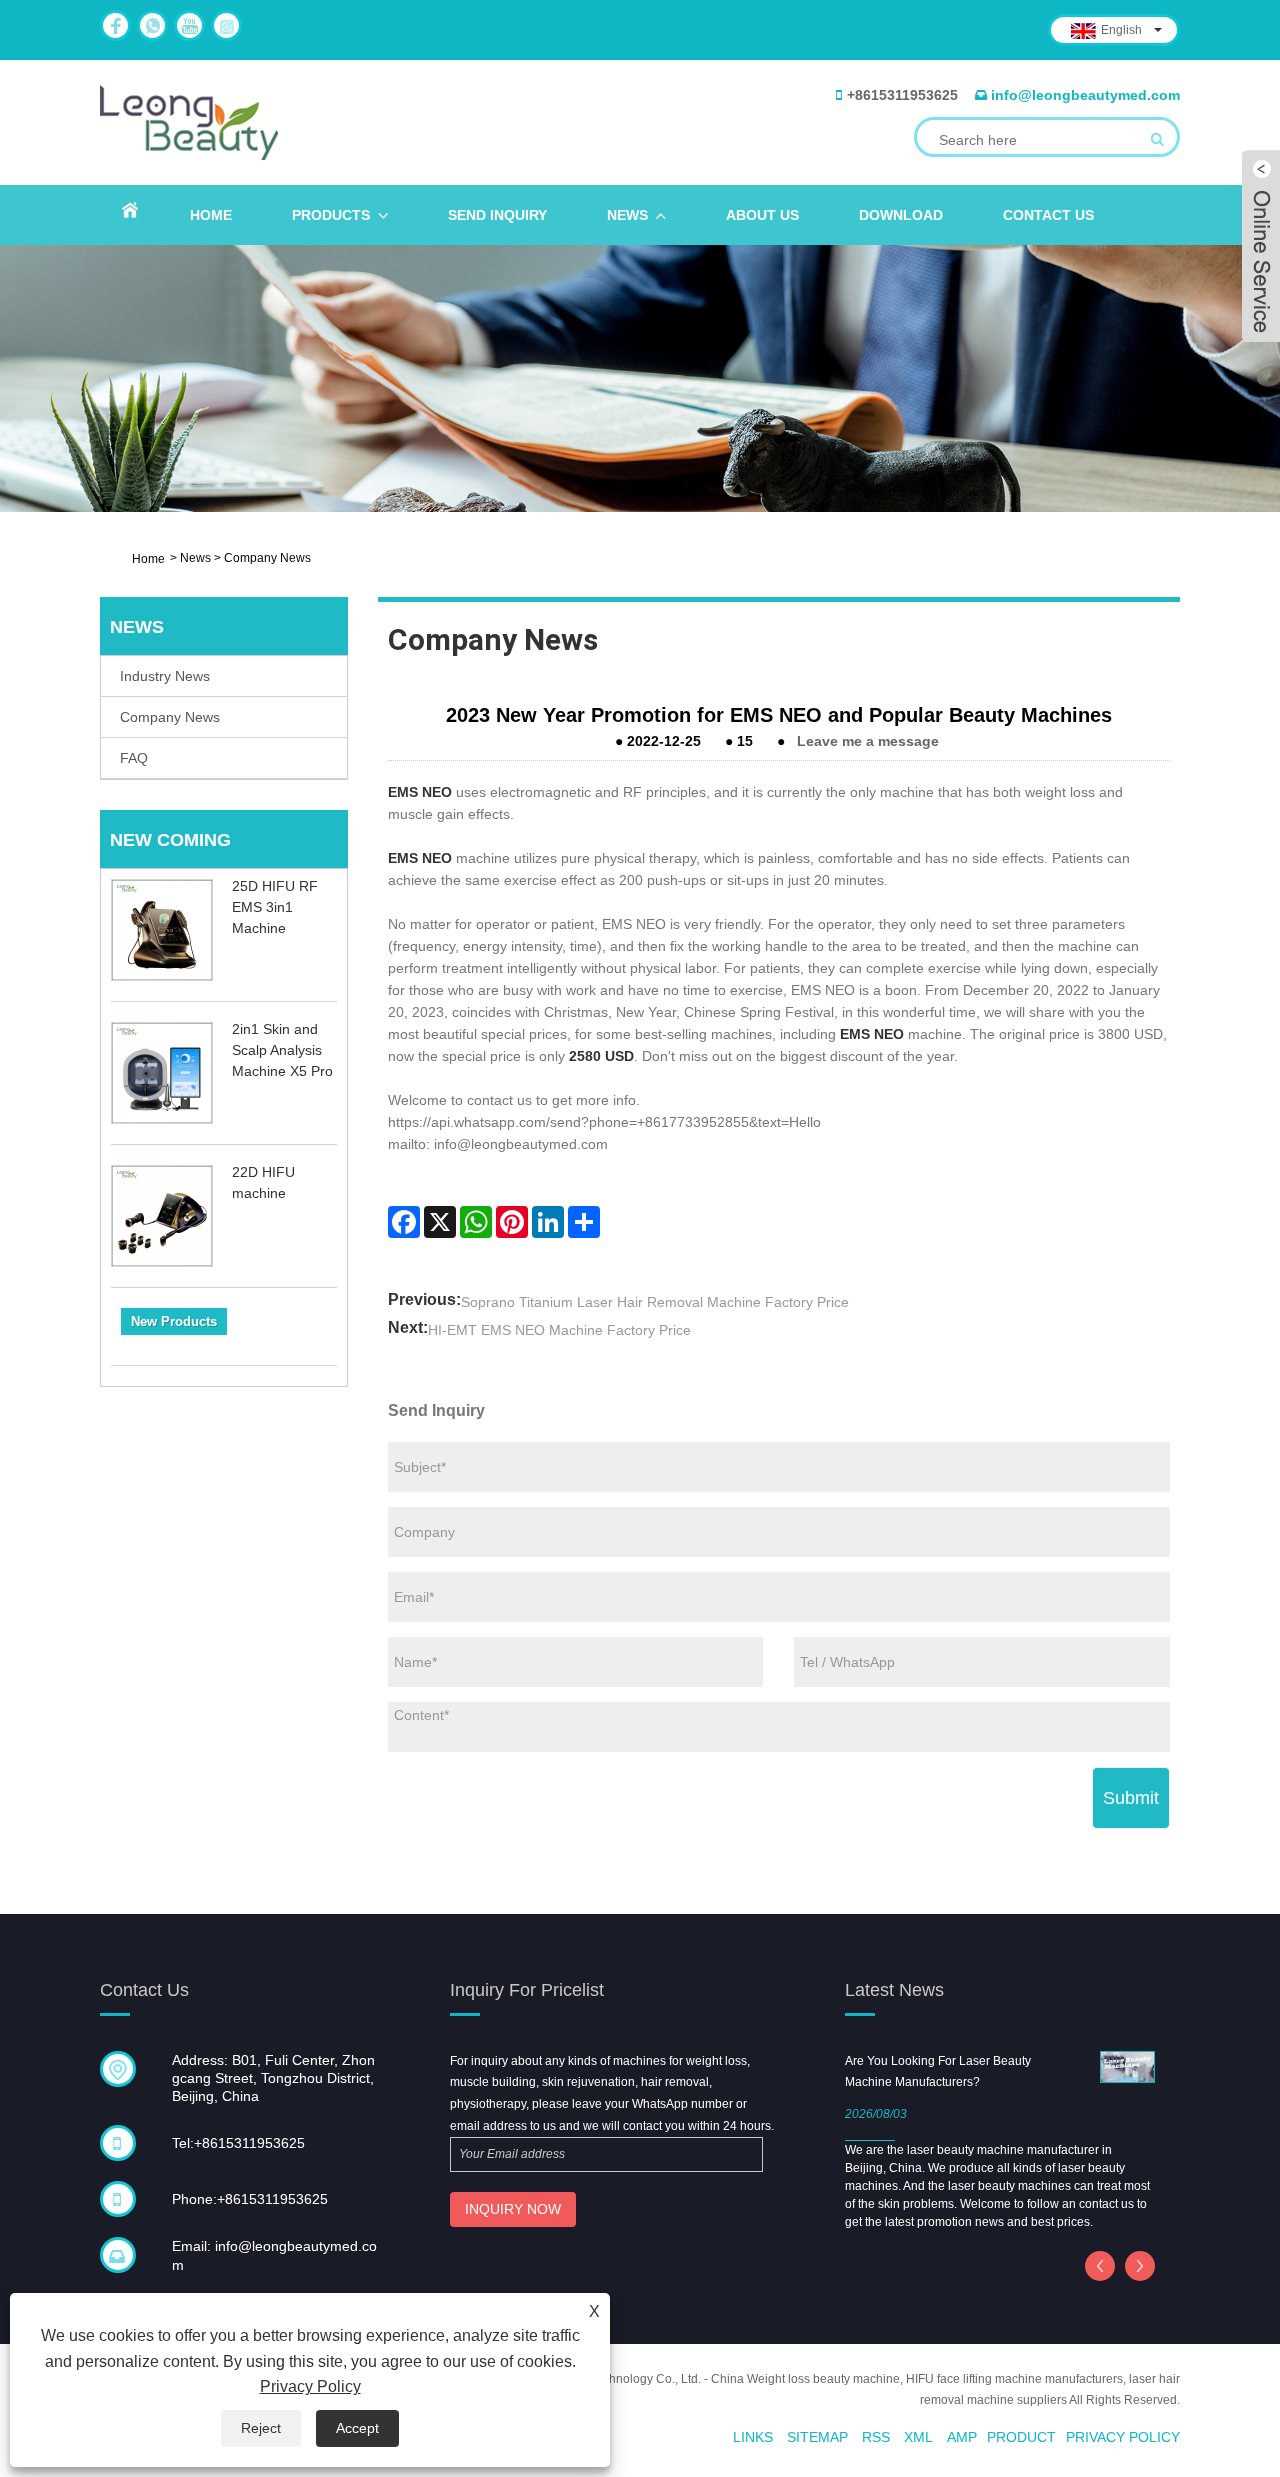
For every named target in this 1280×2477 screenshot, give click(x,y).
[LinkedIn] (548, 1222)
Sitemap (817, 2437)
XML (918, 2437)
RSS (876, 2437)
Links (753, 2437)
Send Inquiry (497, 215)
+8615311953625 (902, 95)
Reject (261, 2428)
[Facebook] (404, 1222)
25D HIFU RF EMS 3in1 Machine (275, 907)
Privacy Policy (1123, 2437)
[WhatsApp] (476, 1222)
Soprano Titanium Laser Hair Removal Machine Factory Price (655, 1302)
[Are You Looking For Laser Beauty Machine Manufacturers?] (1127, 2066)
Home (211, 215)
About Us (762, 215)
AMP (962, 2437)
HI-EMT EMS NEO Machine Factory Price (559, 1330)
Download (901, 215)
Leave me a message (868, 741)
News (627, 215)
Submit (1131, 1798)
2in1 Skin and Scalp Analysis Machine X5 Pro (282, 1050)
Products (331, 215)
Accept (357, 2428)
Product (1021, 2437)
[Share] (584, 1222)
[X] (440, 1222)
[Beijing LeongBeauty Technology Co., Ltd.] (189, 122)
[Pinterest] (512, 1222)
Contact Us (1048, 215)
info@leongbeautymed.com (1085, 95)
